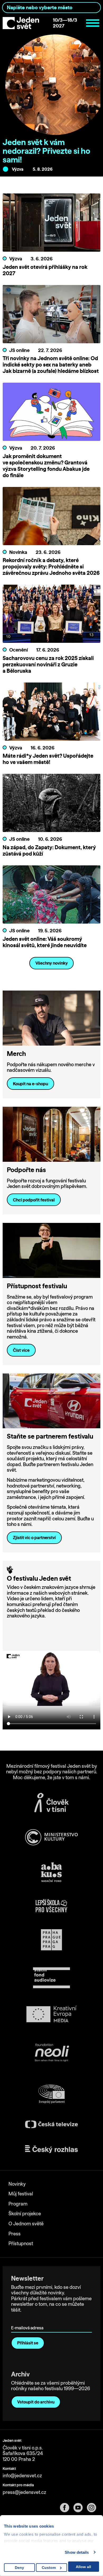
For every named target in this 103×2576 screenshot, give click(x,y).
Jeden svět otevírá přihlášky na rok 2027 (45, 270)
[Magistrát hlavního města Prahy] (51, 1940)
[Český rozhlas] (51, 2149)
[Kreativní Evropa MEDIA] (51, 2014)
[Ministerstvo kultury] (51, 1837)
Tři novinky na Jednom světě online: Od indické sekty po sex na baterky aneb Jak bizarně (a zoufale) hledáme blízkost (51, 365)
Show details (77, 2552)
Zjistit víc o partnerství (34, 1538)
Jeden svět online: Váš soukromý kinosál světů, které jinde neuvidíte (45, 942)
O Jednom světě (26, 2224)
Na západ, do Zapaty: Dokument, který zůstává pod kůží (49, 850)
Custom (49, 2568)
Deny (19, 2568)
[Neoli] (51, 2053)
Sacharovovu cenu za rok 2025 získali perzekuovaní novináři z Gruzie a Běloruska (48, 664)
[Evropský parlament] (51, 2094)
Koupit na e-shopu (31, 1084)
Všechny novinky (52, 963)
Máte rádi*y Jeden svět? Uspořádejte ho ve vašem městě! (48, 759)
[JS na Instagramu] (94, 2508)
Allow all (83, 2567)
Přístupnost (21, 2243)
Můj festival (21, 2194)
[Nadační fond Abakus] (51, 1872)
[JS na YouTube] (80, 2508)
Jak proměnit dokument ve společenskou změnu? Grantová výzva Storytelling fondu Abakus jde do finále (46, 466)
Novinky (17, 2184)
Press (15, 2234)
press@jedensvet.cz (24, 2492)
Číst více (21, 1350)
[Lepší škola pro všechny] (51, 1906)
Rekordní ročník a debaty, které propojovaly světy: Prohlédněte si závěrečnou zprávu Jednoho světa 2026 (51, 566)
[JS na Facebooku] (67, 2508)
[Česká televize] (51, 2124)
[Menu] (93, 23)
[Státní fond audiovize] (51, 1978)
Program (18, 2204)
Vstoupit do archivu (36, 2402)
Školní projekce (25, 2214)
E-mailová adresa (28, 2320)
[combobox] (51, 8)
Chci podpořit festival (34, 1200)
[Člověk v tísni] (51, 1802)
